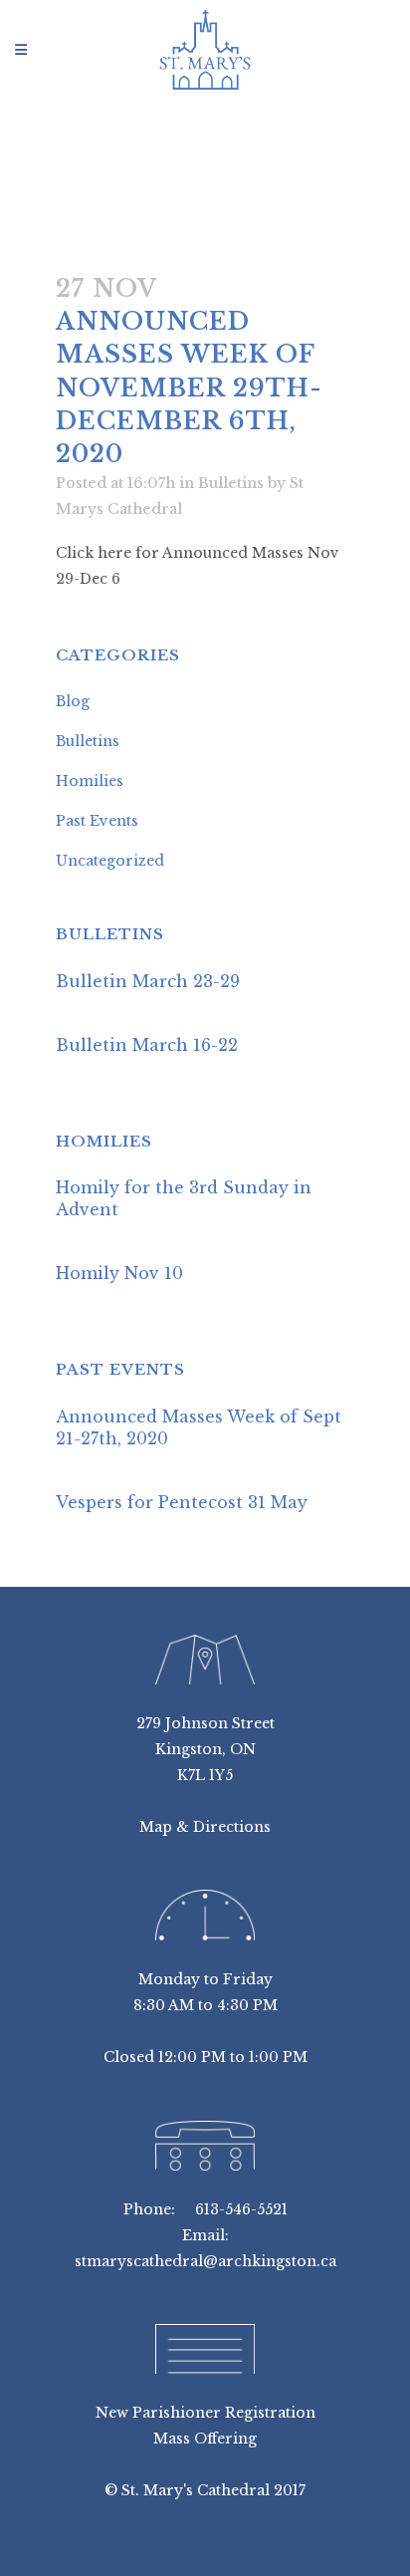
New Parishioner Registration (205, 2413)
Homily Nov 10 (119, 1273)
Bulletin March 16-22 (147, 1045)
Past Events (97, 821)
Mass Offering (205, 2439)
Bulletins (231, 483)
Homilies (90, 781)
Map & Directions (205, 1827)
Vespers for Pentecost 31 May (182, 1502)
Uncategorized (110, 861)
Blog (73, 701)
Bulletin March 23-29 (148, 981)
